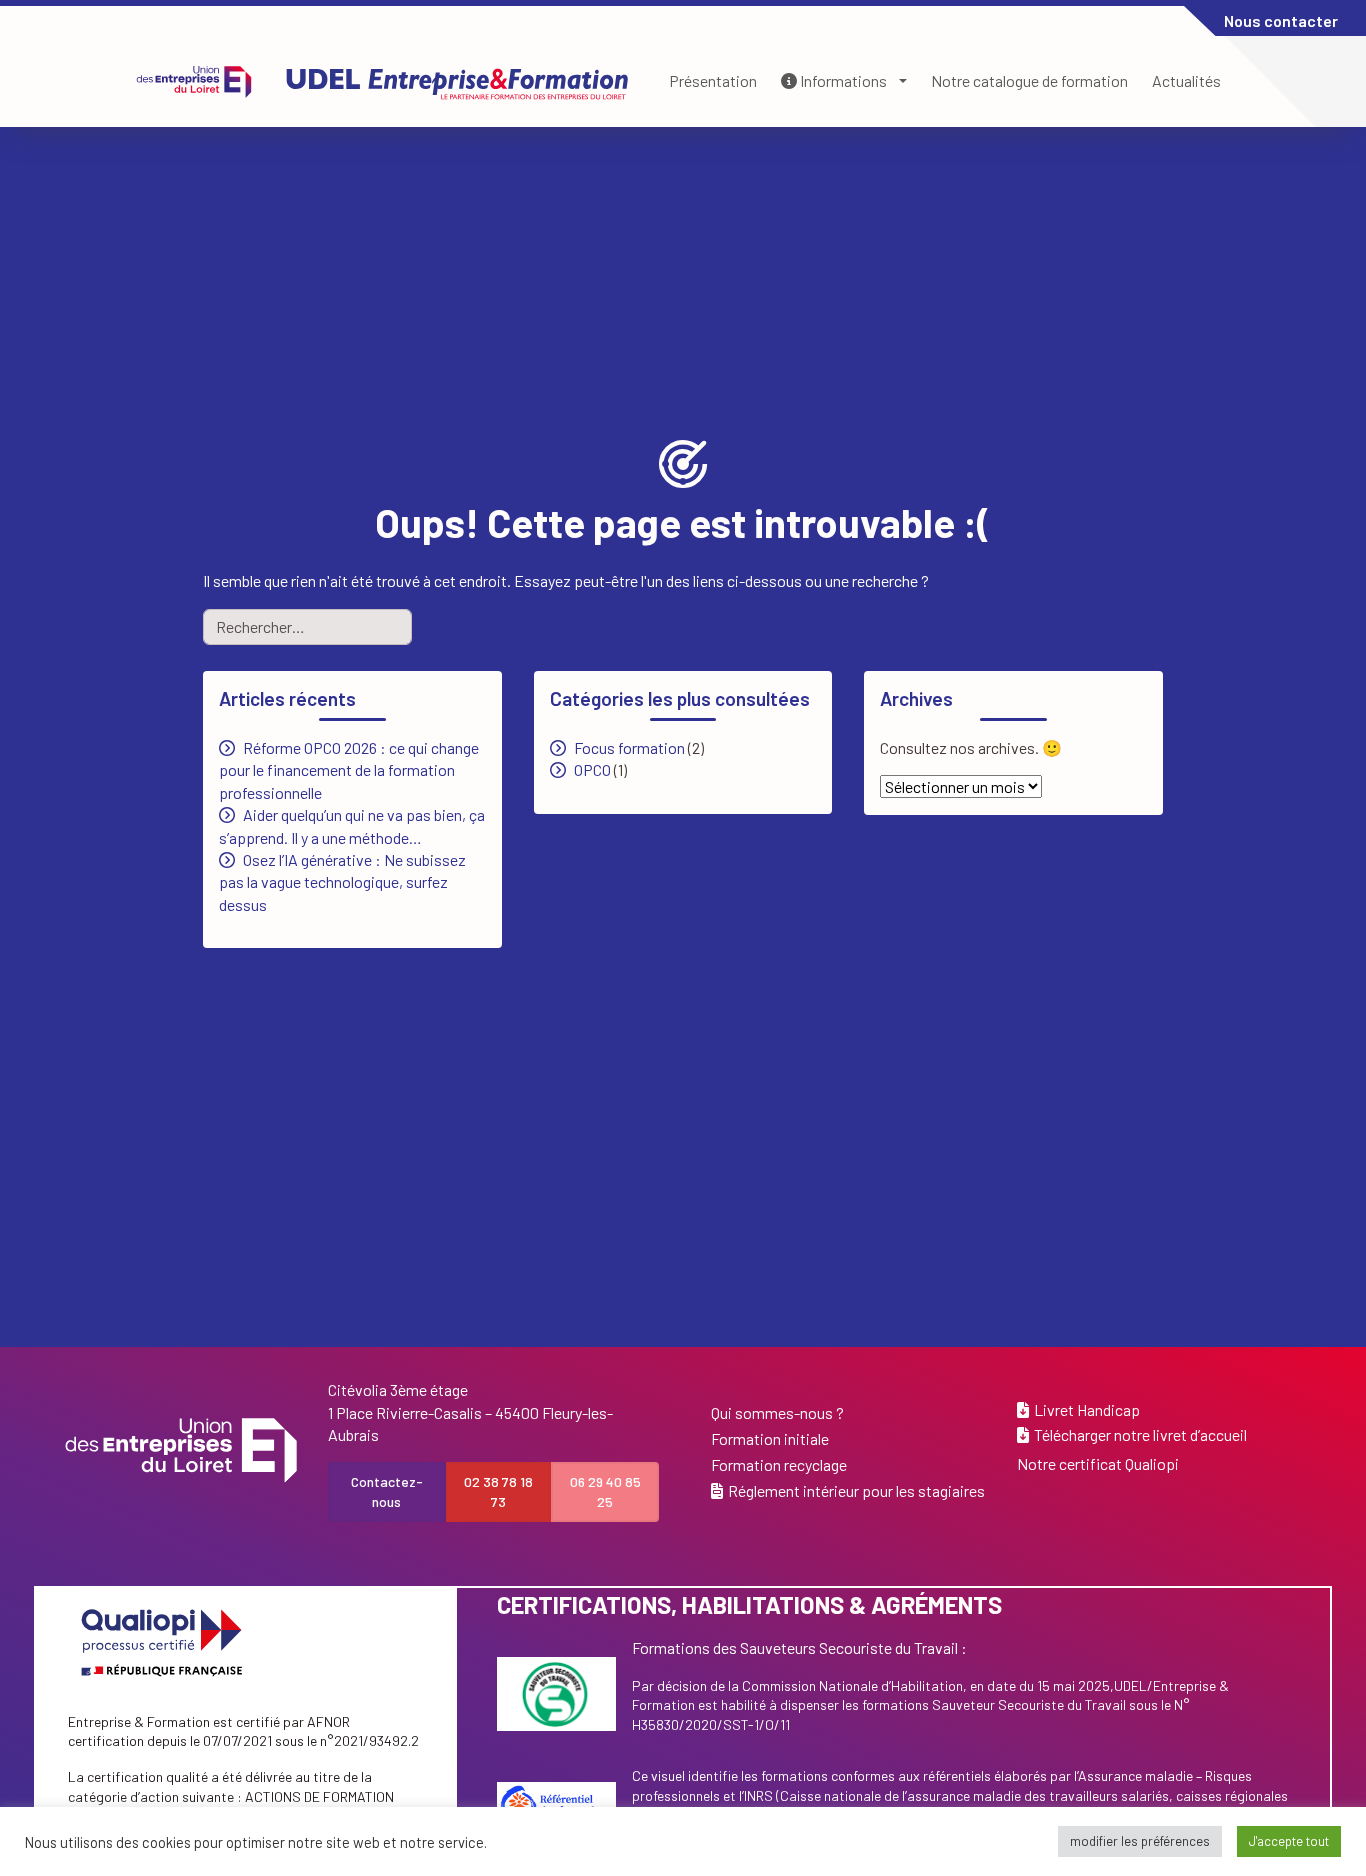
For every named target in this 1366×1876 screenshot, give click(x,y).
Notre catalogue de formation (1029, 80)
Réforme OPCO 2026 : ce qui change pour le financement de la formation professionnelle (349, 770)
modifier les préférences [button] (1140, 1841)
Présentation (713, 80)
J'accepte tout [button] (1289, 1841)
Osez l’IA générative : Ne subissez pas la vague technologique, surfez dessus (342, 882)
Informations (842, 80)
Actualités (1186, 80)
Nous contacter (1281, 20)
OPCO (592, 769)
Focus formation (629, 747)
